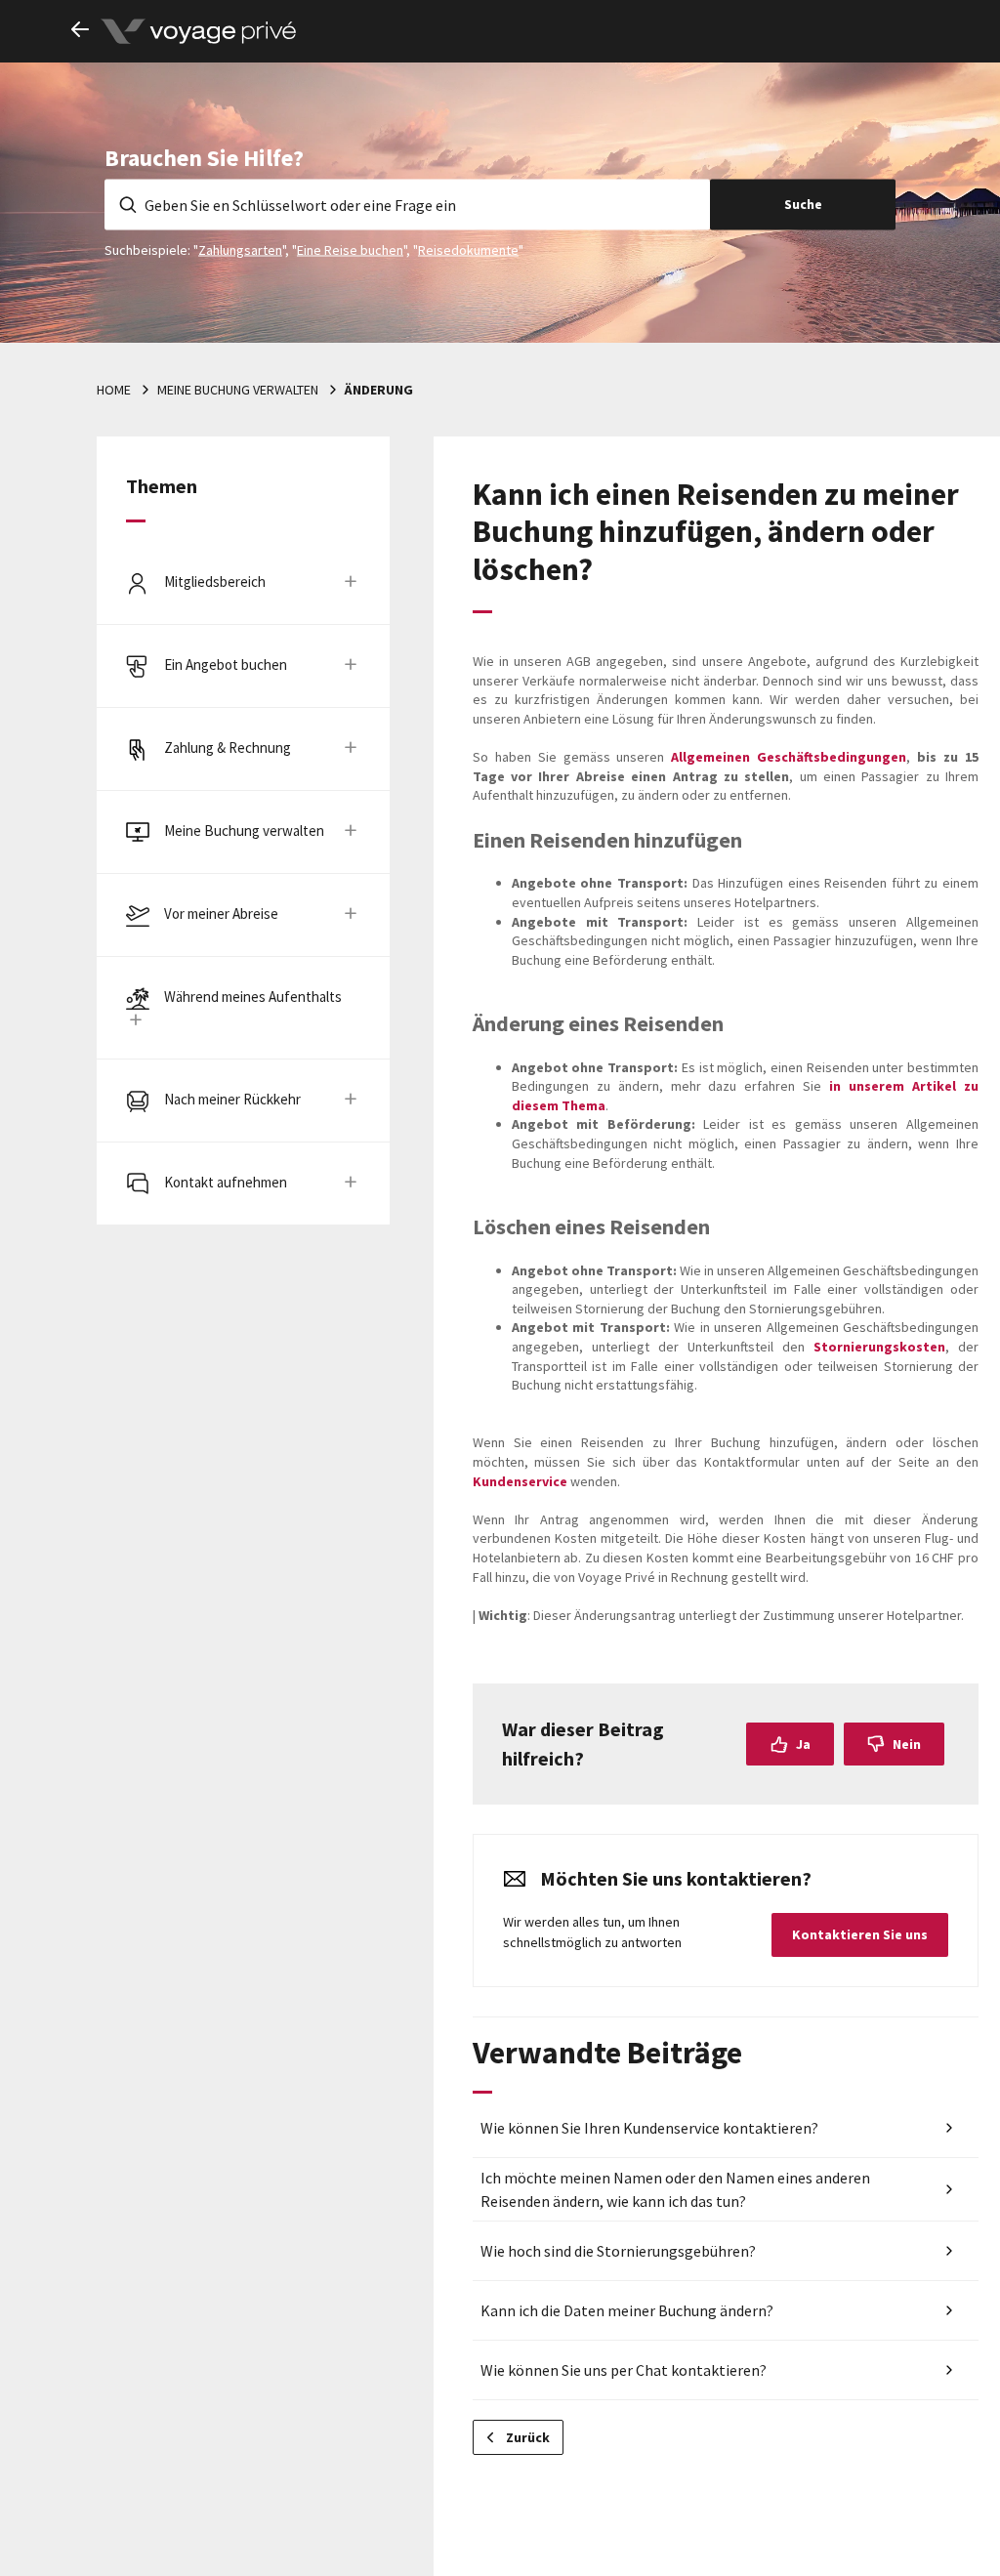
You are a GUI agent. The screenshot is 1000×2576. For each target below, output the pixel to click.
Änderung (379, 390)
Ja (803, 1744)
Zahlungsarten (240, 249)
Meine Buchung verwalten (238, 390)
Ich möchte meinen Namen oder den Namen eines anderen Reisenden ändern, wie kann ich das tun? (675, 2189)
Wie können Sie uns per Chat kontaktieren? (624, 2370)
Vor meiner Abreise (221, 914)
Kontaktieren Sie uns (860, 1934)
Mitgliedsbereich (215, 582)
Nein (907, 1744)
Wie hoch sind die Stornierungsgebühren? (618, 2251)
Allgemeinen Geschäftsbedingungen (789, 757)
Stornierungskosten (879, 1347)
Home (114, 390)
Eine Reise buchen (350, 249)
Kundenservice (520, 1481)
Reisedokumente (468, 249)
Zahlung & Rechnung (228, 748)
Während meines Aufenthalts (253, 997)
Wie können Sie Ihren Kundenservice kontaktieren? (649, 2128)
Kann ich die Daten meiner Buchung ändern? (627, 2310)
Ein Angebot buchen (226, 665)
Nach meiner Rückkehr (232, 1099)
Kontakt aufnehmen (226, 1182)
